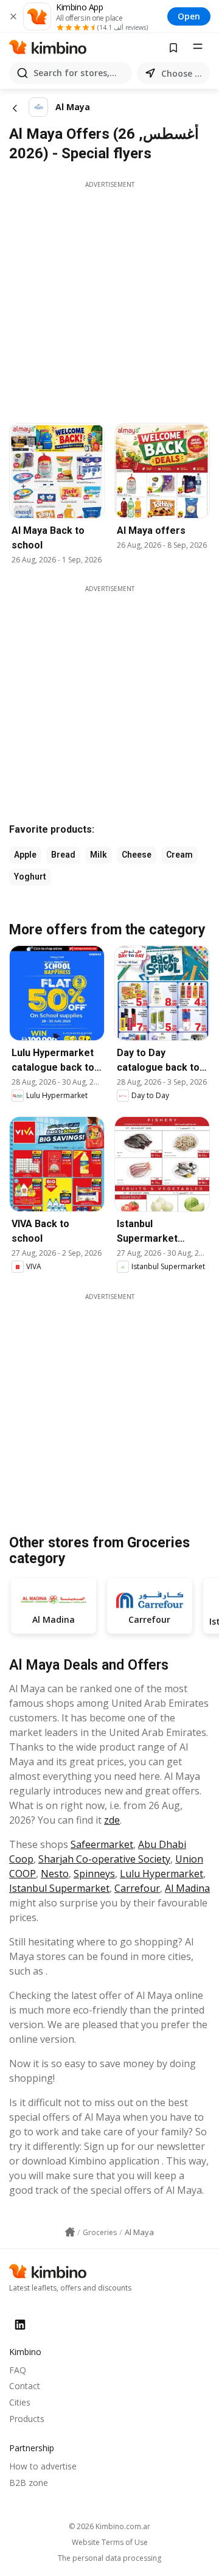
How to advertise (43, 2466)
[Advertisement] (109, 299)
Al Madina (187, 1888)
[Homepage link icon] (70, 2232)
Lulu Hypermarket (162, 1874)
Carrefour (137, 1888)
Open (189, 16)
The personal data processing (109, 2558)
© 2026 (109, 2526)
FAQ (18, 2370)
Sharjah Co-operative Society (104, 1859)
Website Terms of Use (110, 2543)
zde (112, 1820)
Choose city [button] (183, 73)
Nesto (55, 1874)
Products (27, 2419)
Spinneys (94, 1874)
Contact (25, 2386)
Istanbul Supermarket (59, 1888)
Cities (20, 2402)
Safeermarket (102, 1844)
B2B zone (29, 2483)
